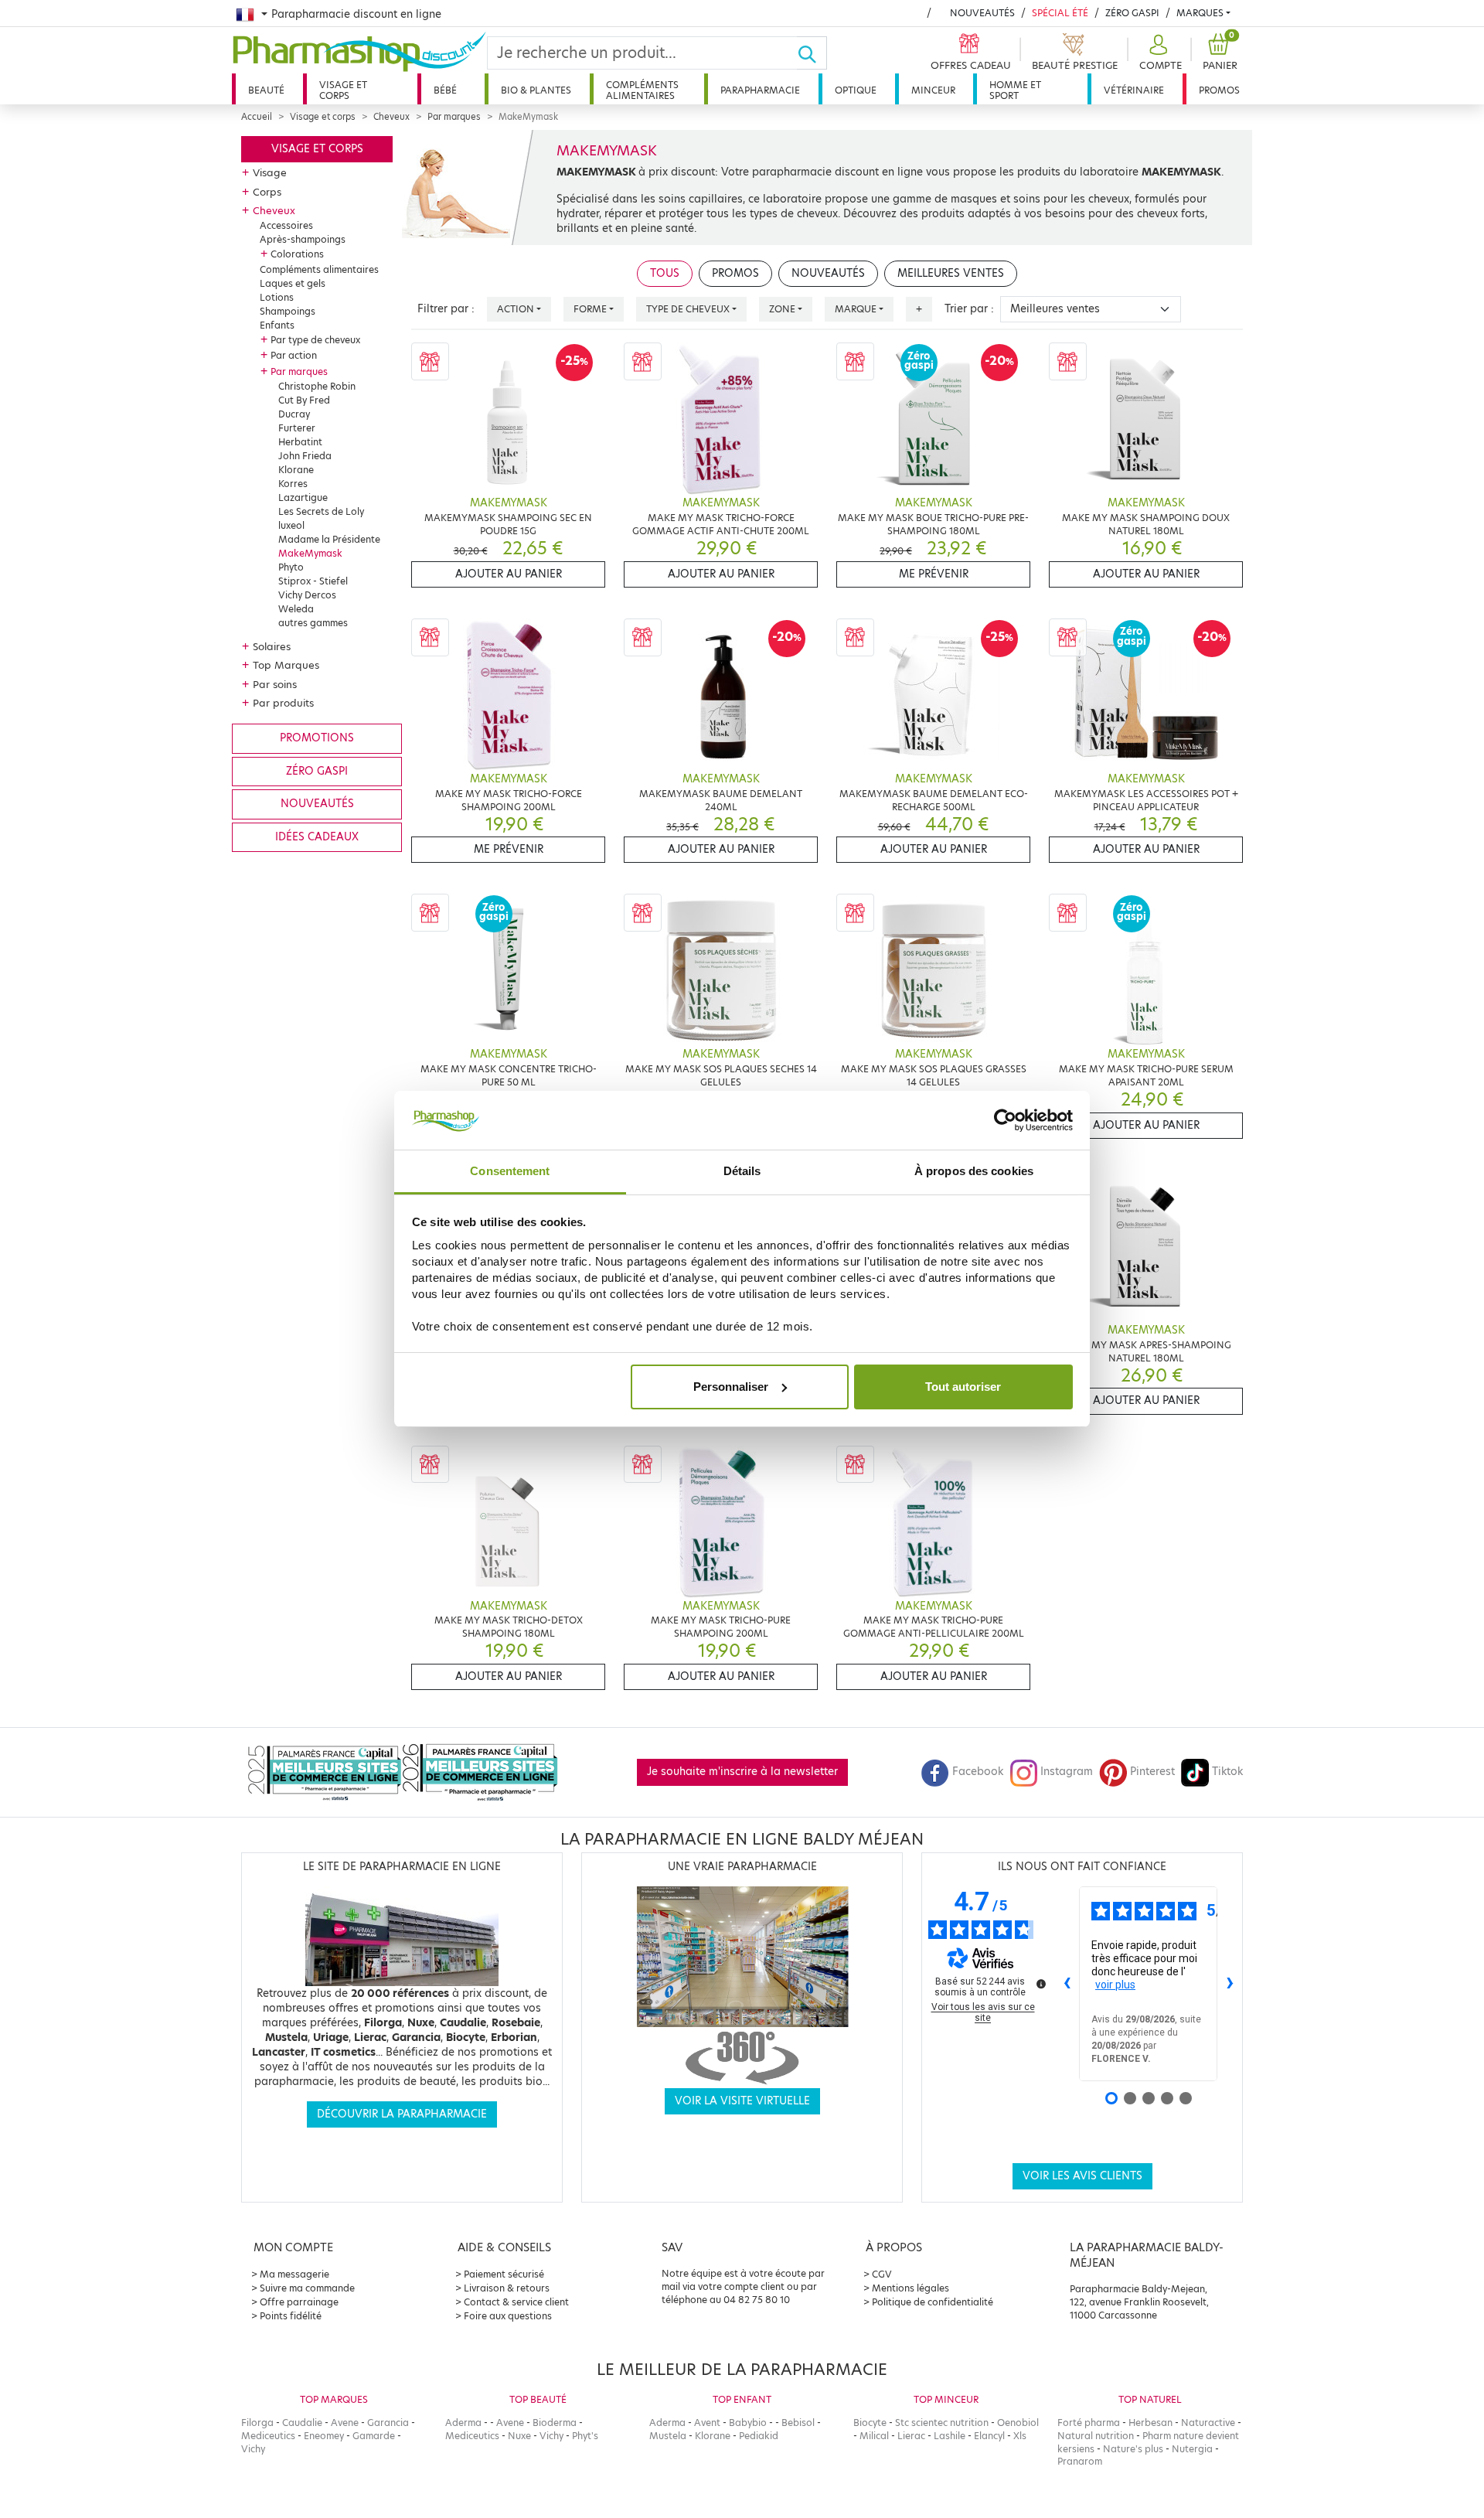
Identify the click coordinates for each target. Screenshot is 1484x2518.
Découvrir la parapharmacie (402, 2114)
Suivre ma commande (307, 2288)
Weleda (296, 609)
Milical (874, 2436)
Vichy (253, 2449)
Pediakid (759, 2436)
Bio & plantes (536, 90)
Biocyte (870, 2423)
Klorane (296, 470)
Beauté (266, 90)
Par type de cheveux (315, 340)
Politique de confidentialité (933, 2302)
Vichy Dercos (307, 595)
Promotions (317, 738)
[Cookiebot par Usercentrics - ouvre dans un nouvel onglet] (1005, 1120)
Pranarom (1080, 2461)
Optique (856, 90)
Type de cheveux (688, 309)
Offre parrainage (299, 2302)
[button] (1159, 53)
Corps (267, 192)
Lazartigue (303, 497)
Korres (293, 484)
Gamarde (374, 2436)
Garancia (388, 2423)
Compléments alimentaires (642, 90)
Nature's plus (1133, 2449)
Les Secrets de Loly (321, 511)
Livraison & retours (507, 2288)
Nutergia (1192, 2449)
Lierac (911, 2436)
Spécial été (1060, 13)
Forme (590, 309)
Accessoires (286, 225)
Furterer (297, 428)
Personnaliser (731, 1387)
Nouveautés (982, 13)
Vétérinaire (1134, 90)
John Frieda (305, 456)
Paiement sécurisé (504, 2274)
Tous (665, 273)
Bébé (445, 90)
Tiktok (1227, 1772)
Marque (856, 309)
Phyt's (585, 2436)
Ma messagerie (294, 2274)
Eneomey (324, 2436)
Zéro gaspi (317, 771)
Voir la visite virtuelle (742, 2101)
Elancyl (989, 2436)
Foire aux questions (508, 2316)
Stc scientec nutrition (942, 2423)
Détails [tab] (742, 1171)
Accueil (257, 117)
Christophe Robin (317, 386)
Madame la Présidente (329, 539)
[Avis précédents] (1067, 1984)
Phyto (291, 567)
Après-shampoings (303, 239)
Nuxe (519, 2436)
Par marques (454, 117)
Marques (1200, 13)
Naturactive (1208, 2423)
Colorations (297, 254)
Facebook (978, 1772)
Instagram (1067, 1772)
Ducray (294, 414)
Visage (270, 172)
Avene (345, 2423)
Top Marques (286, 665)
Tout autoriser (963, 1387)
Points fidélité (291, 2316)
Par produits (283, 703)
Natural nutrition (1096, 2436)
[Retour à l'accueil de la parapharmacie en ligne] (359, 52)
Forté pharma (1089, 2423)
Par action (294, 355)
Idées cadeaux (317, 837)
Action (516, 309)
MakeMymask (310, 553)
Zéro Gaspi (1132, 13)
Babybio (748, 2423)
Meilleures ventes (951, 273)
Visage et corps (343, 90)
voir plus (1115, 1985)
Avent (707, 2423)
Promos (1219, 90)
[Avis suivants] (1230, 1984)
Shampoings (288, 311)
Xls (1020, 2436)
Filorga (257, 2423)
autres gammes (313, 623)
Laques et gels (293, 283)
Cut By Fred (304, 400)
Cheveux (391, 117)
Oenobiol (1018, 2423)
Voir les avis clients (1082, 2176)
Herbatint (300, 442)
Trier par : (969, 309)
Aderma (463, 2423)
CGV (882, 2274)
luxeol (291, 525)
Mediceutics (268, 2436)
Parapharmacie (760, 90)
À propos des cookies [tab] (974, 1171)
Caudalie (302, 2423)
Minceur (933, 90)
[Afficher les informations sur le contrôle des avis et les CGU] (1041, 1984)
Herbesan (1150, 2423)
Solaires (272, 646)
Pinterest (1152, 1772)
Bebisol (798, 2423)
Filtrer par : (446, 309)
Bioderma (555, 2423)
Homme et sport (1015, 90)
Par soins (275, 684)
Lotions (277, 297)
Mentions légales (910, 2288)
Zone (782, 309)
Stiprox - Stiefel (313, 581)
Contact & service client (516, 2302)
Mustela (668, 2436)
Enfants (277, 325)
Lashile (950, 2436)
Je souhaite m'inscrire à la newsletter (742, 1772)
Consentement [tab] (510, 1171)
